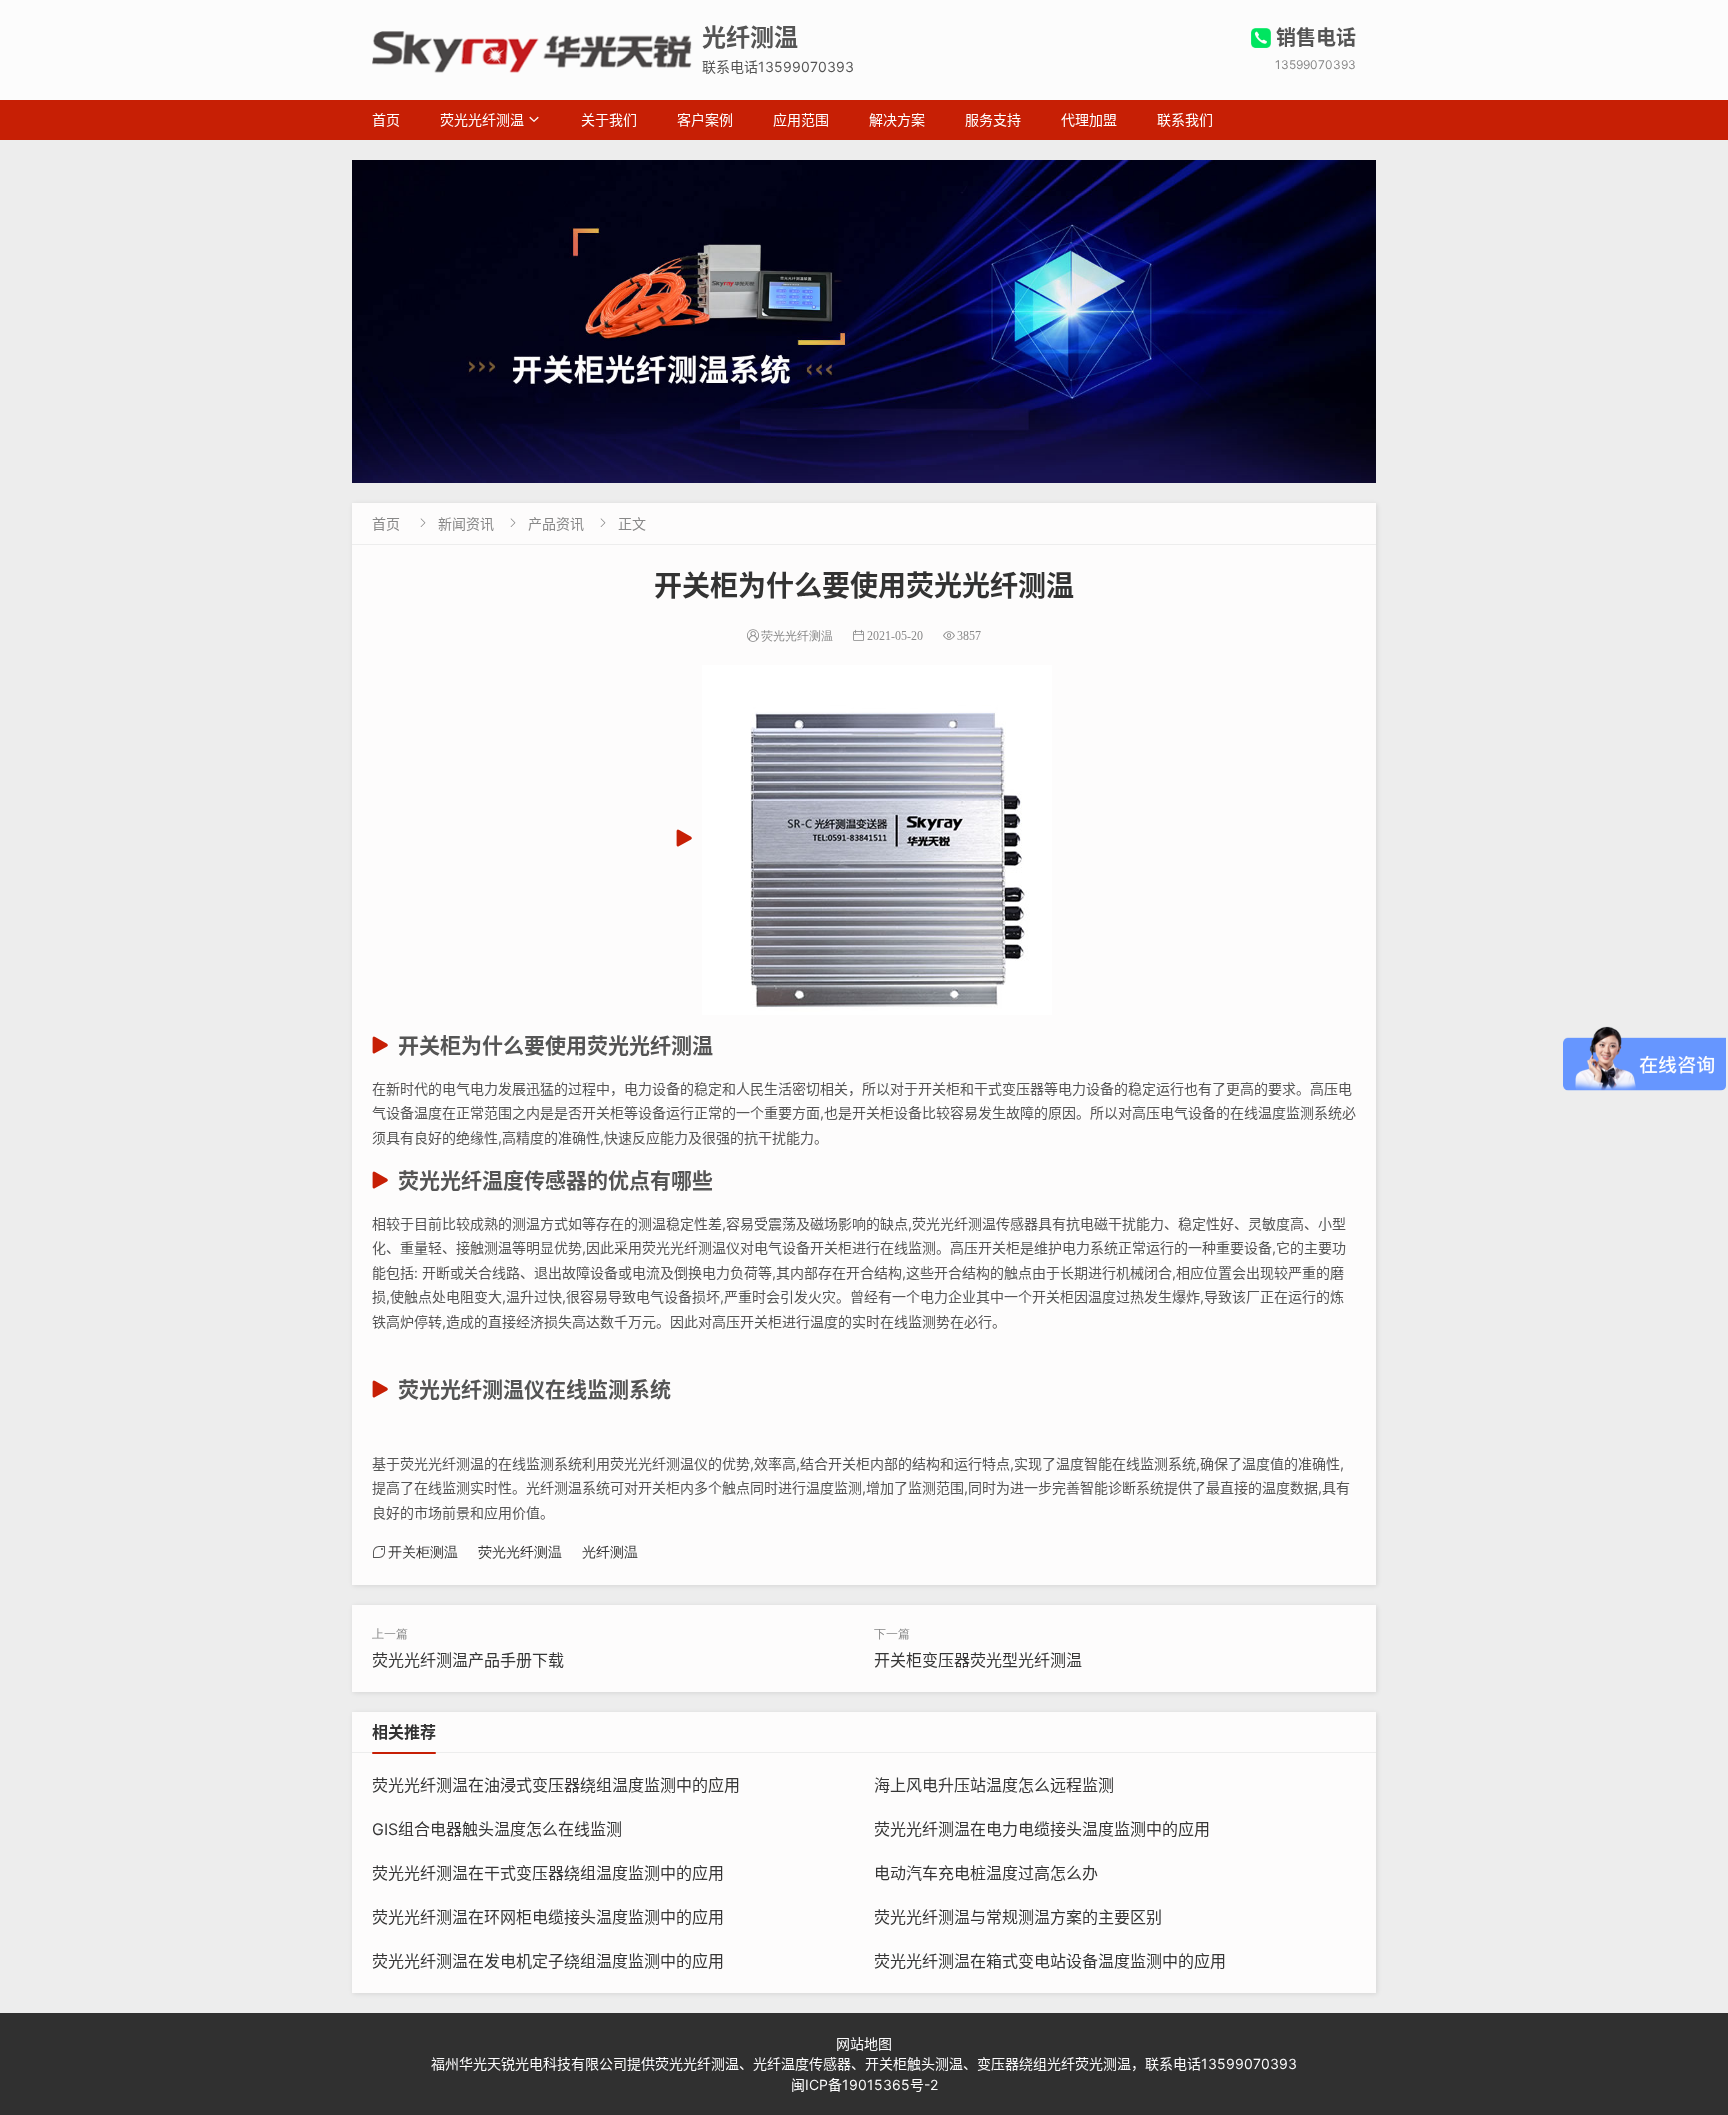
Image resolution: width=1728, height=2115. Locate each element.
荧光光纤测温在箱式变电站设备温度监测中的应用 (1050, 1961)
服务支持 (993, 119)
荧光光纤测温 (482, 119)
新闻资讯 (466, 523)
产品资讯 (556, 523)
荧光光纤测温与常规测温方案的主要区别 (1018, 1917)
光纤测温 (610, 1552)
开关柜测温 (423, 1552)
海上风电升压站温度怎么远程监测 (994, 1785)
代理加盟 (1089, 119)
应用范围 (801, 119)
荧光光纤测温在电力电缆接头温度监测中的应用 (1042, 1829)
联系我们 (1185, 119)
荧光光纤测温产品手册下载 (468, 1660)
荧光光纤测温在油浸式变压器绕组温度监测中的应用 (556, 1785)
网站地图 (864, 2043)
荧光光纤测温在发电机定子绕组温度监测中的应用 (548, 1961)
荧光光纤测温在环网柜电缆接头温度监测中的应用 (548, 1917)
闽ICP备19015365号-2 (864, 2084)
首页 (386, 119)
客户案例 (705, 119)
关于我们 (609, 119)
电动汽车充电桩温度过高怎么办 (986, 1873)
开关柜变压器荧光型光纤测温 (978, 1660)
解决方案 (897, 119)
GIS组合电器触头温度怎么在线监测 (497, 1829)
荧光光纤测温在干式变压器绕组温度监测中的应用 (548, 1873)
